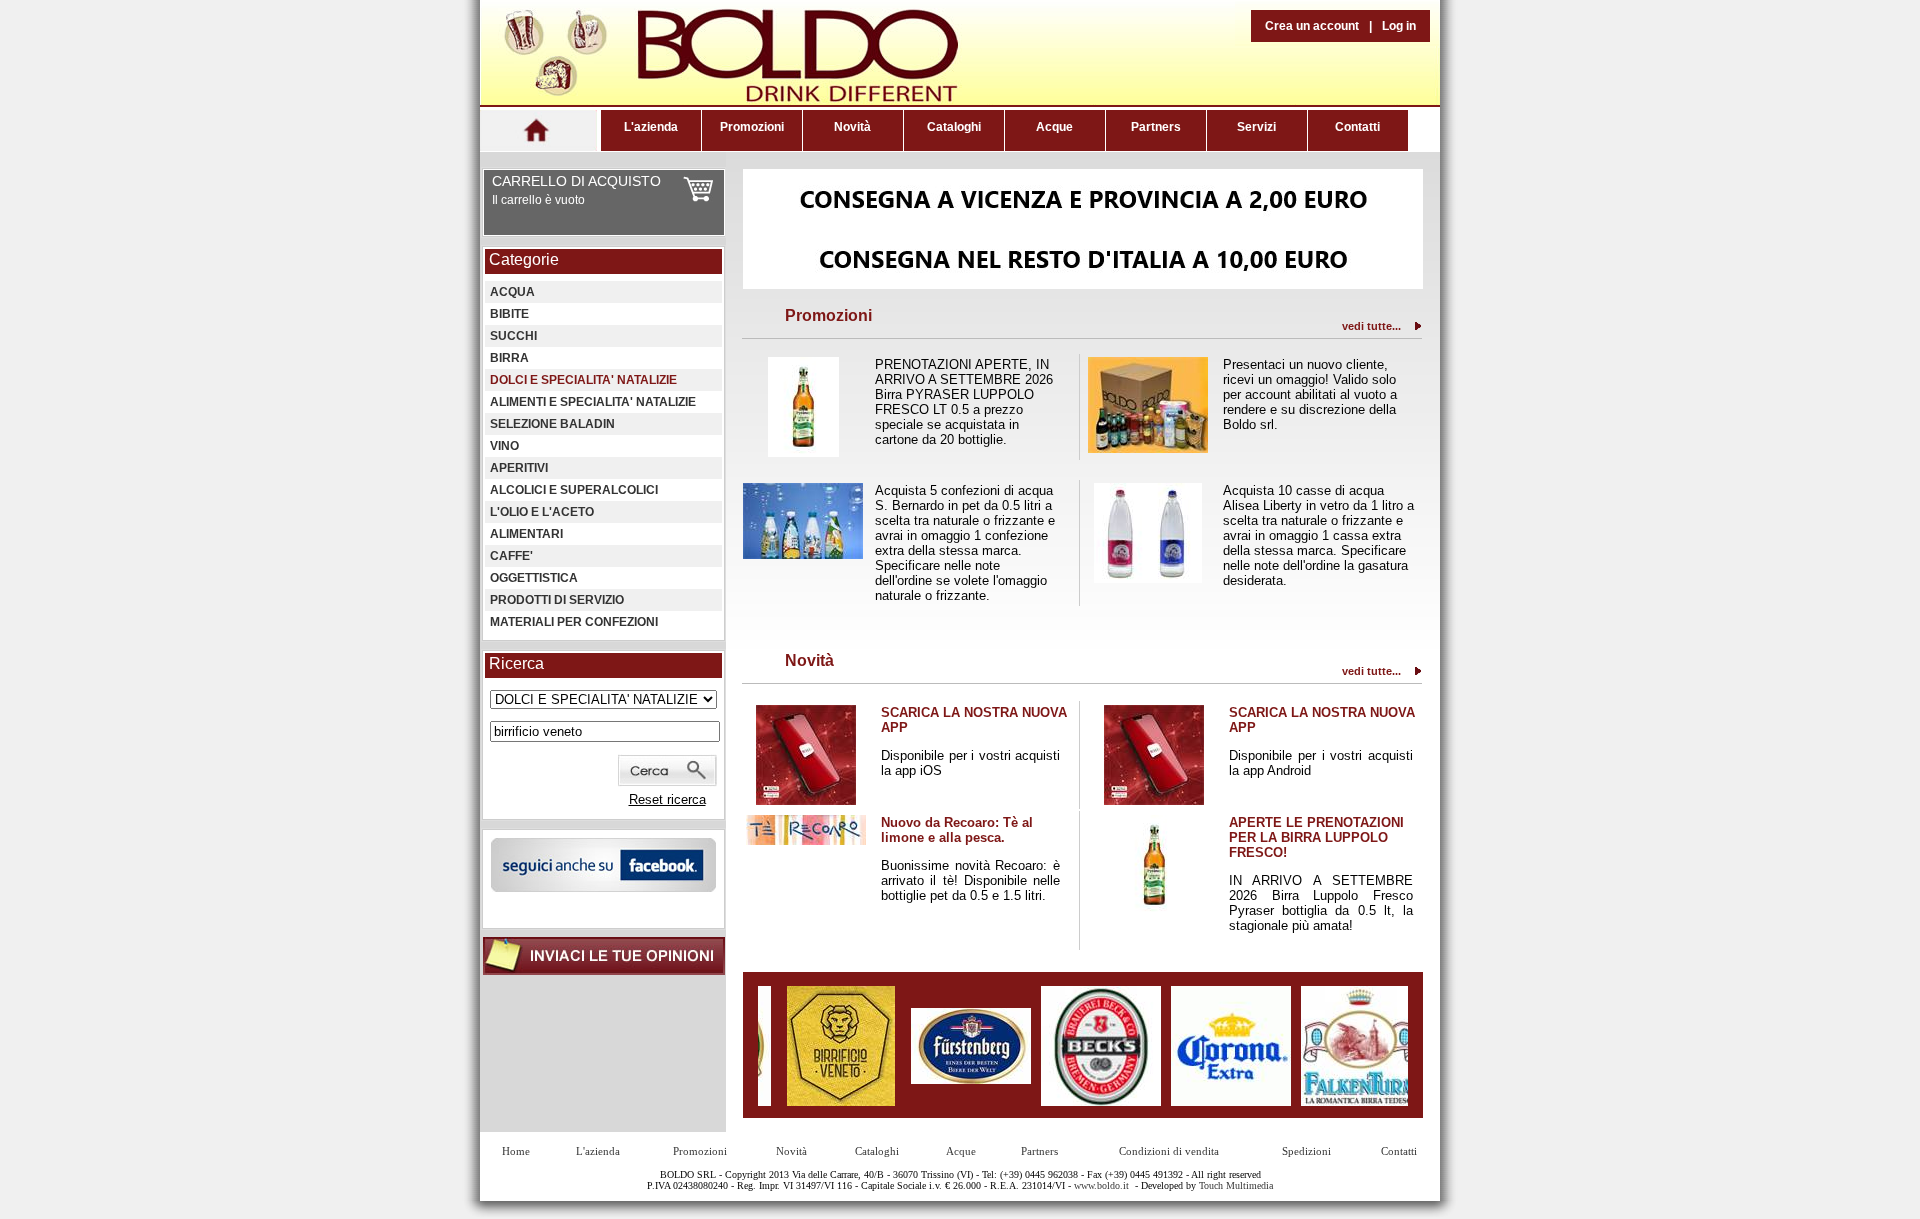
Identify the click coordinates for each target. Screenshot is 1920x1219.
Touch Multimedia (1236, 1185)
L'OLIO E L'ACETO (542, 512)
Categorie (524, 259)
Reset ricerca (667, 799)
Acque (1054, 127)
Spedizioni (1306, 1151)
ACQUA (512, 292)
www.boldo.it (1101, 1185)
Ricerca (516, 663)
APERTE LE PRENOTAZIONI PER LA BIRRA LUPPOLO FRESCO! (1316, 837)
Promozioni (752, 127)
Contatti (1357, 127)
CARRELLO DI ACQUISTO (576, 181)
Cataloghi (954, 127)
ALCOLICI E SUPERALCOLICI (574, 490)
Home (516, 1151)
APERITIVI (519, 468)
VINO (504, 446)
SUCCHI (513, 336)
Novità (852, 127)
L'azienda (651, 127)
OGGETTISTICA (534, 578)
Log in (1399, 26)
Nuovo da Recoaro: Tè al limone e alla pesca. (957, 830)
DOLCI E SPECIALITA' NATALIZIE (583, 380)
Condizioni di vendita (1169, 1151)
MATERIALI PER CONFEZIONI (574, 622)
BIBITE (509, 314)
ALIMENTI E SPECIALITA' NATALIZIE (593, 402)
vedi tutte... (1371, 326)
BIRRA (509, 358)
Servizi (1256, 127)
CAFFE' (511, 556)
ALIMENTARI (526, 534)
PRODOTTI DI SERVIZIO (557, 600)
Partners (1156, 127)
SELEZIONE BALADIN (552, 424)
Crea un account (1312, 26)
